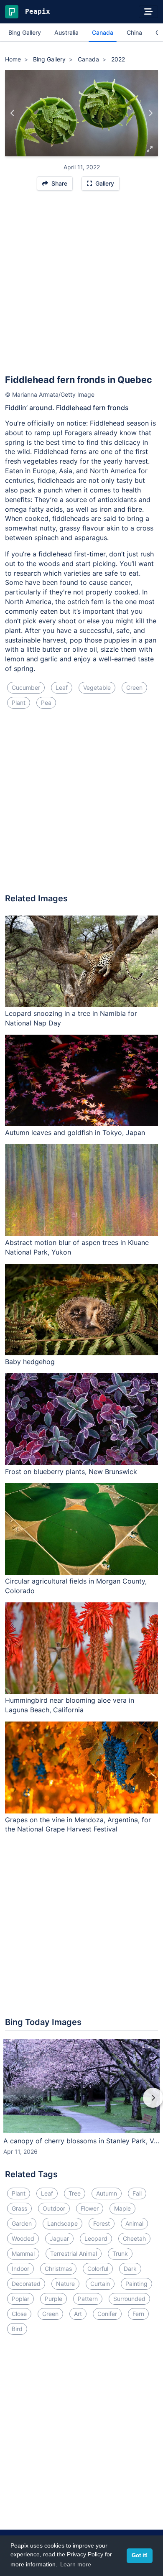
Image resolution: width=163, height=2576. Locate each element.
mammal (23, 2253)
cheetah (134, 2238)
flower (90, 2208)
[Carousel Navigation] (81, 2104)
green (134, 687)
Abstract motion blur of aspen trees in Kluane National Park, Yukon (77, 1247)
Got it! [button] (140, 2556)
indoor (20, 2269)
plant (19, 703)
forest (102, 2223)
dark (130, 2269)
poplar (20, 2299)
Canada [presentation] (103, 32)
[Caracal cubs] (13, 113)
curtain (100, 2284)
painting (136, 2284)
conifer (107, 2314)
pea (46, 703)
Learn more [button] (76, 2564)
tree (75, 2193)
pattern (88, 2299)
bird (17, 2329)
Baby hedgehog (30, 1362)
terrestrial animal (74, 2253)
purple (53, 2299)
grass (19, 2208)
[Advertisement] (81, 286)
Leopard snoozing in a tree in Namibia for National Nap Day (71, 1018)
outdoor (54, 2208)
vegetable (97, 687)
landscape (62, 2223)
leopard (96, 2238)
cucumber (26, 687)
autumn (107, 2193)
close (19, 2314)
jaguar (59, 2238)
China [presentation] (134, 32)
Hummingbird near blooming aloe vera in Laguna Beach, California (70, 1705)
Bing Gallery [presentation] (25, 32)
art (78, 2314)
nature (65, 2284)
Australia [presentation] (66, 32)
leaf (62, 687)
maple (122, 2208)
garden (22, 2223)
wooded (23, 2238)
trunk (120, 2253)
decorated (26, 2284)
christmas (58, 2269)
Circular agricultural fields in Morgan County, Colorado (76, 1586)
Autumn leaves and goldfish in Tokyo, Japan (75, 1132)
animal (134, 2223)
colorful (98, 2269)
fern (138, 2314)
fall (137, 2193)
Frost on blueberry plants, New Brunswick (71, 1472)
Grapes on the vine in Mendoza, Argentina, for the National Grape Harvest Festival (78, 1825)
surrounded (129, 2299)
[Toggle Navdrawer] (148, 12)
